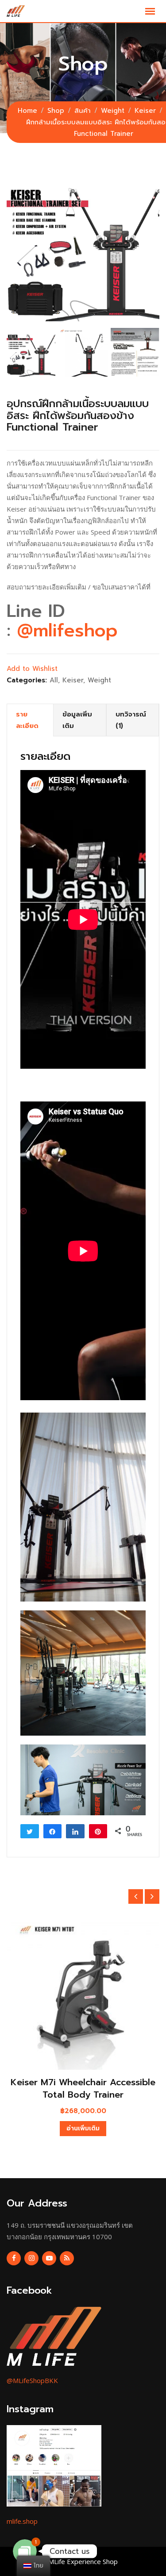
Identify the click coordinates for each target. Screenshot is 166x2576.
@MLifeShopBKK (32, 2380)
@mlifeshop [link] (67, 630)
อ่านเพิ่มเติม (83, 2128)
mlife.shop (22, 2521)
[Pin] (98, 1831)
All (54, 680)
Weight (99, 680)
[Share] (53, 1831)
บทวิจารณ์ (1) (131, 720)
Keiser (73, 680)
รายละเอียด (27, 720)
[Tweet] (30, 1831)
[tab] (30, 720)
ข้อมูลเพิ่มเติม (77, 720)
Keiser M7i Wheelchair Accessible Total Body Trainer (83, 2088)
